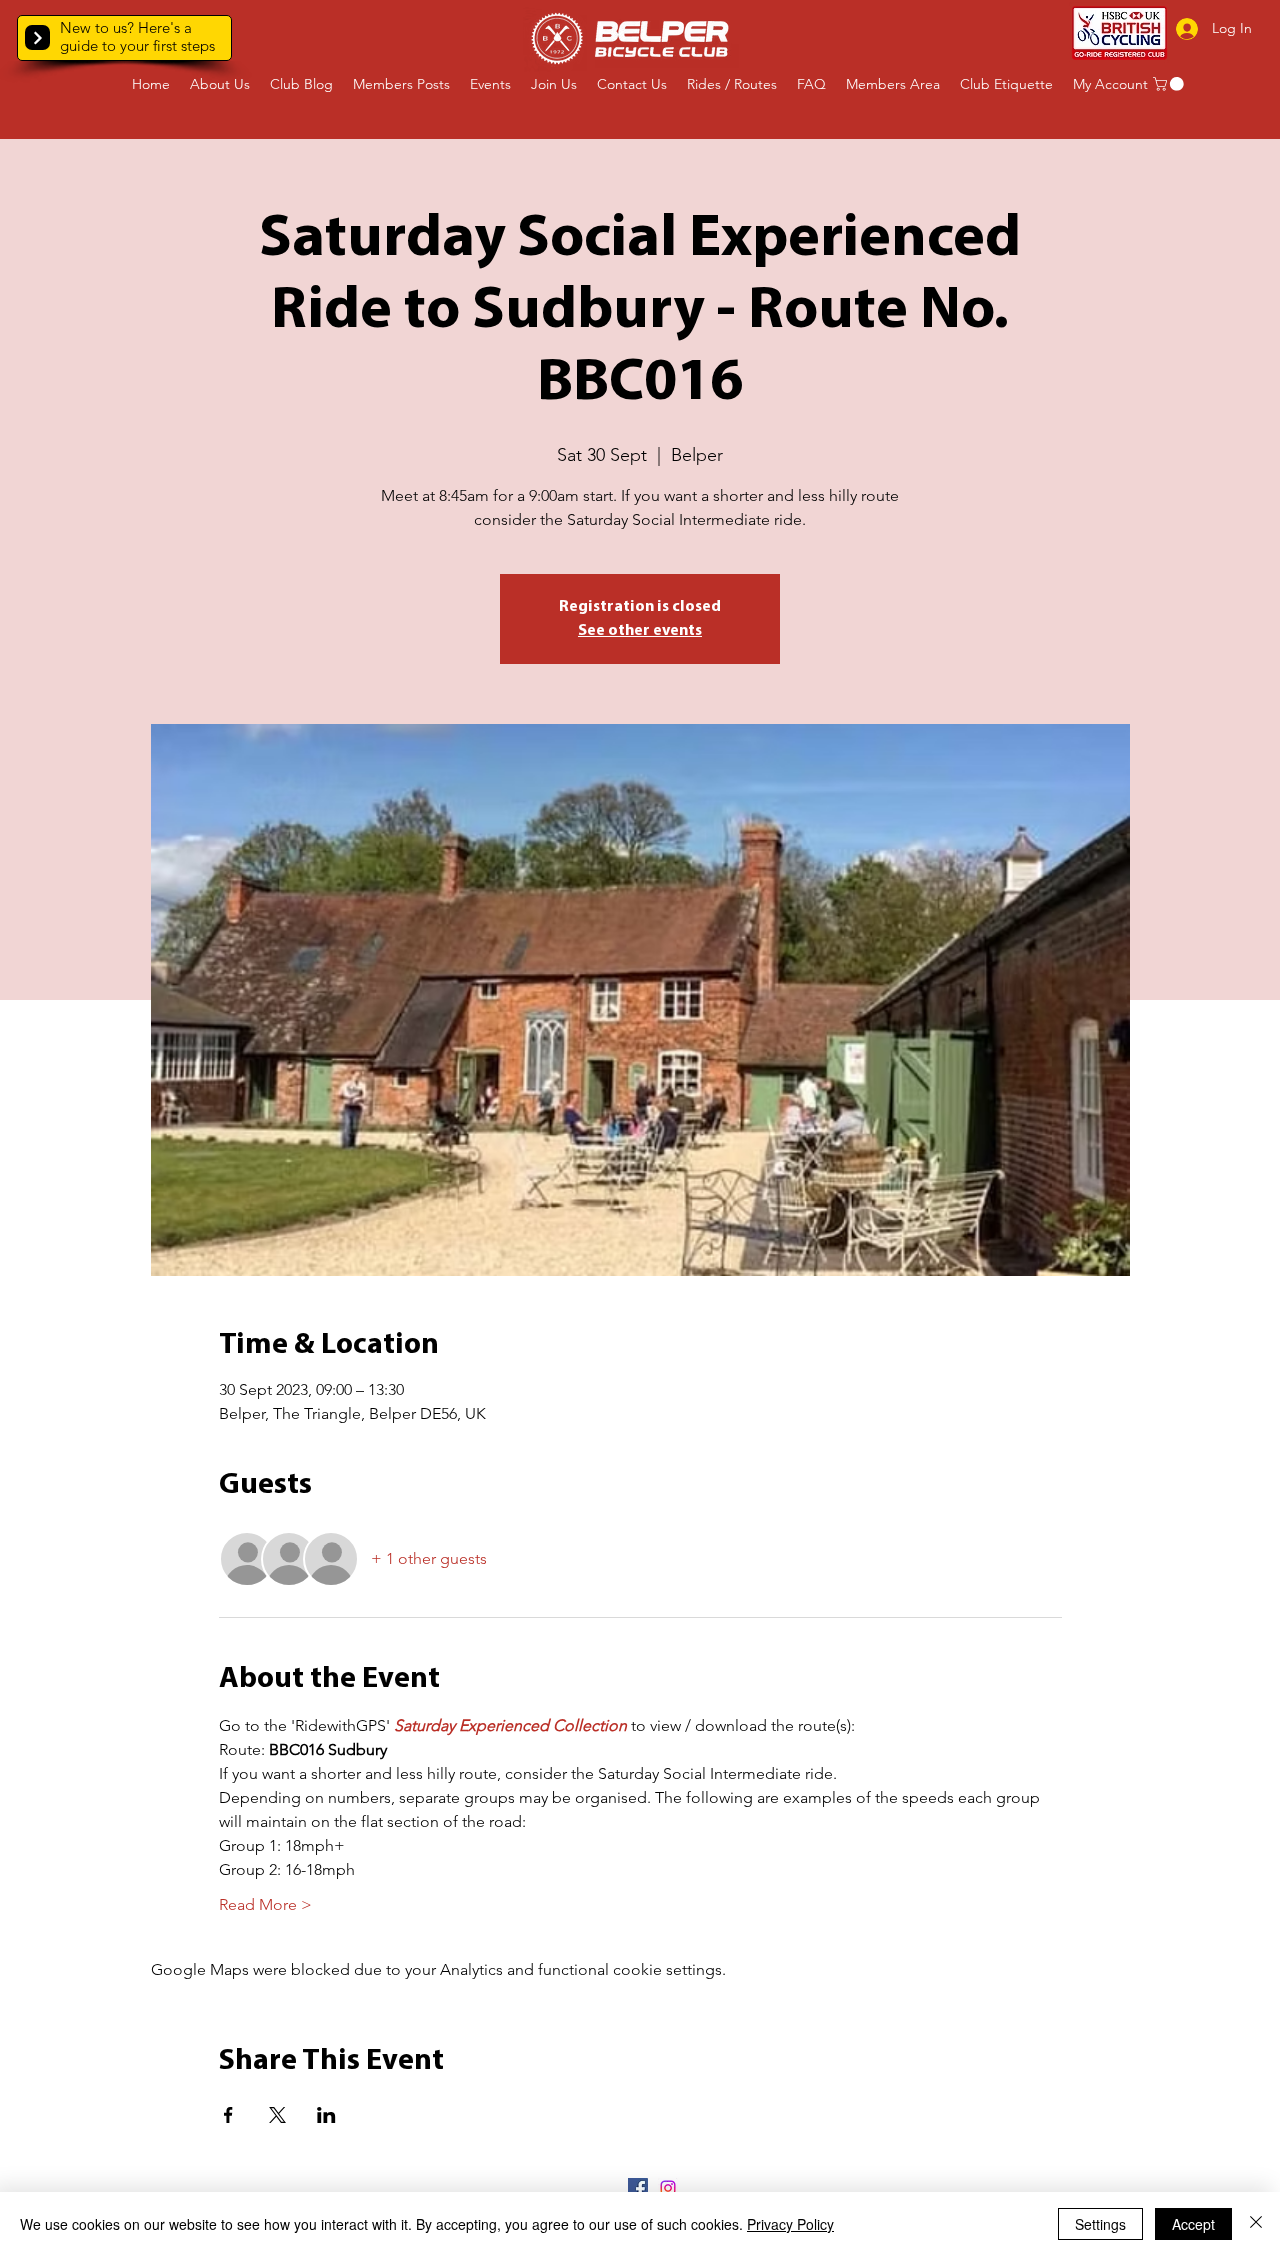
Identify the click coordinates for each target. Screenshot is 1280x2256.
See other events (640, 631)
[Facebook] (638, 2188)
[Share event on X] (277, 2115)
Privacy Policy (790, 2224)
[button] (37, 37)
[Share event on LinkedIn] (326, 2115)
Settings (1100, 2224)
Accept (1193, 2224)
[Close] (1256, 2224)
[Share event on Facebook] (228, 2115)
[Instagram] (668, 2188)
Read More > (265, 1904)
